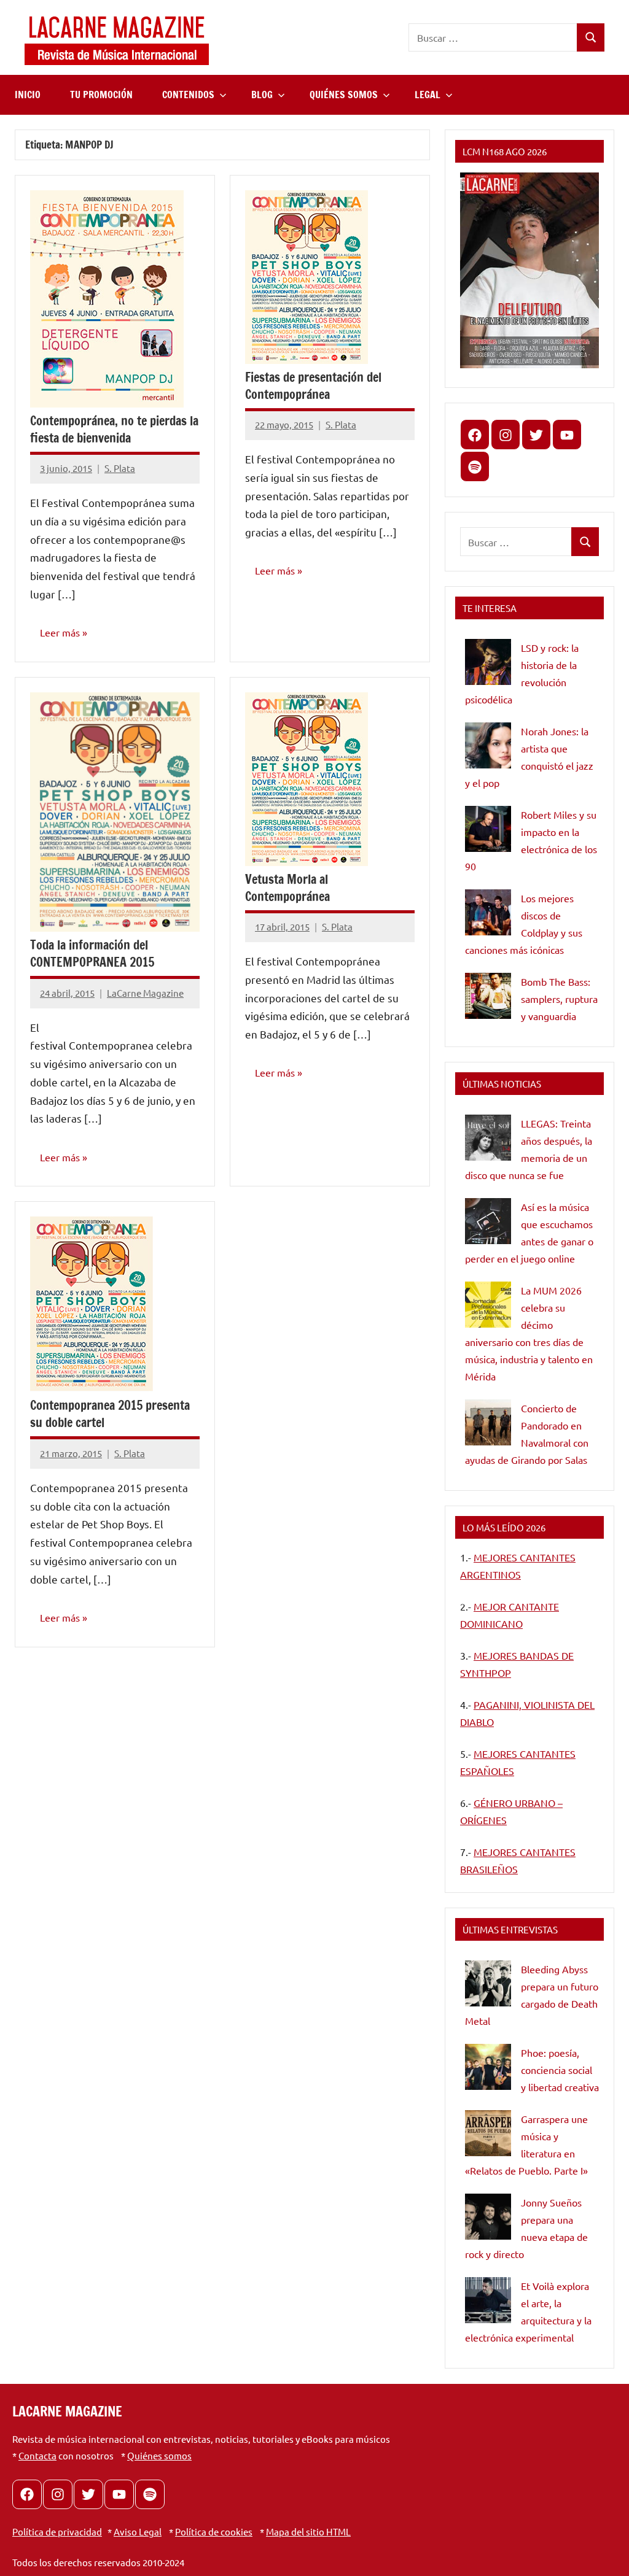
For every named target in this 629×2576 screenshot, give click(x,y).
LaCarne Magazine (145, 993)
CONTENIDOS (188, 95)
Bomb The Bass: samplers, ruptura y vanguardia (559, 999)
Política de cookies (214, 2532)
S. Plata (120, 468)
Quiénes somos (159, 2455)
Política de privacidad (57, 2532)
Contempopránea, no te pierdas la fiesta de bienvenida (114, 429)
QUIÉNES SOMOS (344, 95)
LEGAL (428, 95)
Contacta (37, 2455)
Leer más (60, 632)
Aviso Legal (138, 2532)
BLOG (262, 95)
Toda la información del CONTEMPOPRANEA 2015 (92, 953)
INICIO (28, 95)
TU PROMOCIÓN (101, 95)
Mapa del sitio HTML (308, 2532)
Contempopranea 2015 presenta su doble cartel (110, 1414)
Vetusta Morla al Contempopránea (287, 888)
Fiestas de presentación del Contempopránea (313, 386)
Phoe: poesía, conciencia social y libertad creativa (560, 2070)
